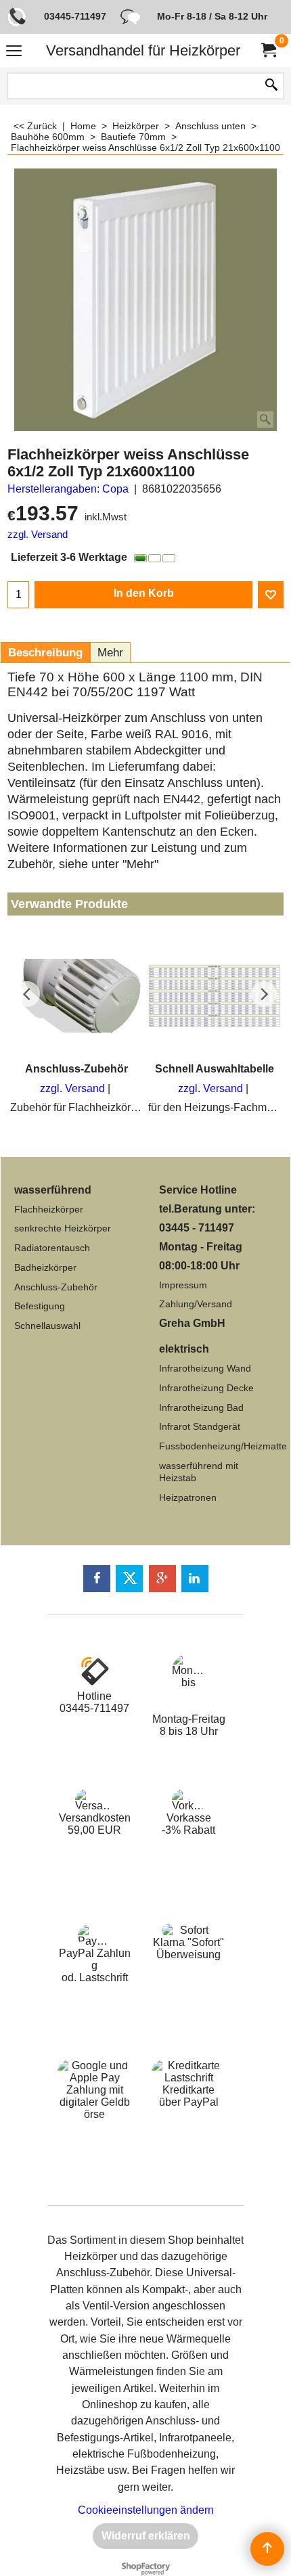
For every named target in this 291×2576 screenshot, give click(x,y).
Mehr (110, 653)
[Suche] (271, 86)
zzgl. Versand (38, 535)
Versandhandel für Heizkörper (143, 50)
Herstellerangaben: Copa (68, 489)
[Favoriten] (271, 595)
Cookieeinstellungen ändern (146, 2510)
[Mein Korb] (268, 50)
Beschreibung (45, 653)
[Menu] (14, 52)
